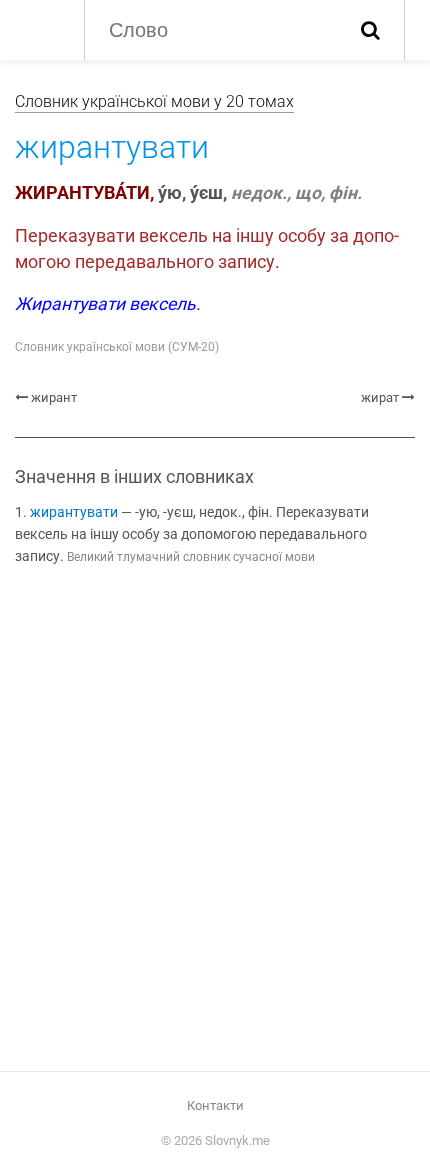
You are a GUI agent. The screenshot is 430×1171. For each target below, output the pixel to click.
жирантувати (74, 512)
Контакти (215, 1105)
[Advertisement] (215, 822)
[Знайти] (370, 30)
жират (380, 397)
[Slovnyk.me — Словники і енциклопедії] (39, 28)
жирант (54, 397)
